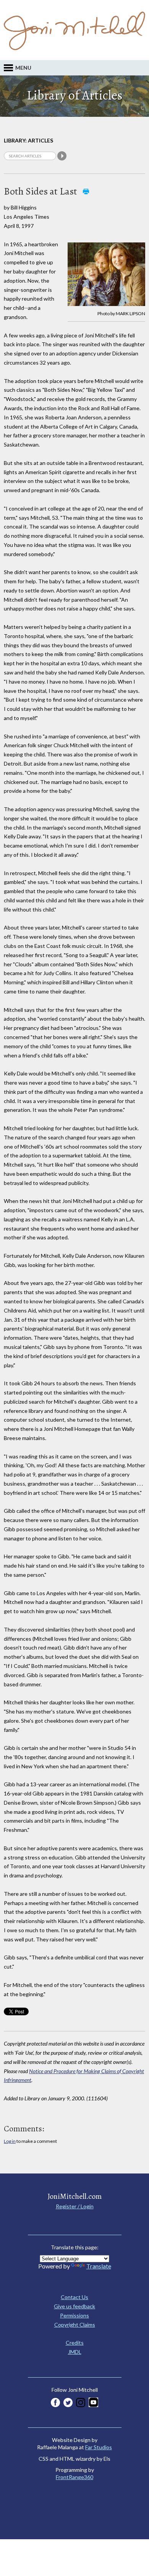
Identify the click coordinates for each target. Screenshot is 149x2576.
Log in (10, 2141)
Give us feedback (74, 2306)
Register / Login (75, 2206)
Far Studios (99, 2447)
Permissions (74, 2315)
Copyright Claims (75, 2325)
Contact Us (74, 2297)
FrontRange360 (74, 2477)
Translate (99, 2266)
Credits (75, 2343)
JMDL (75, 2352)
